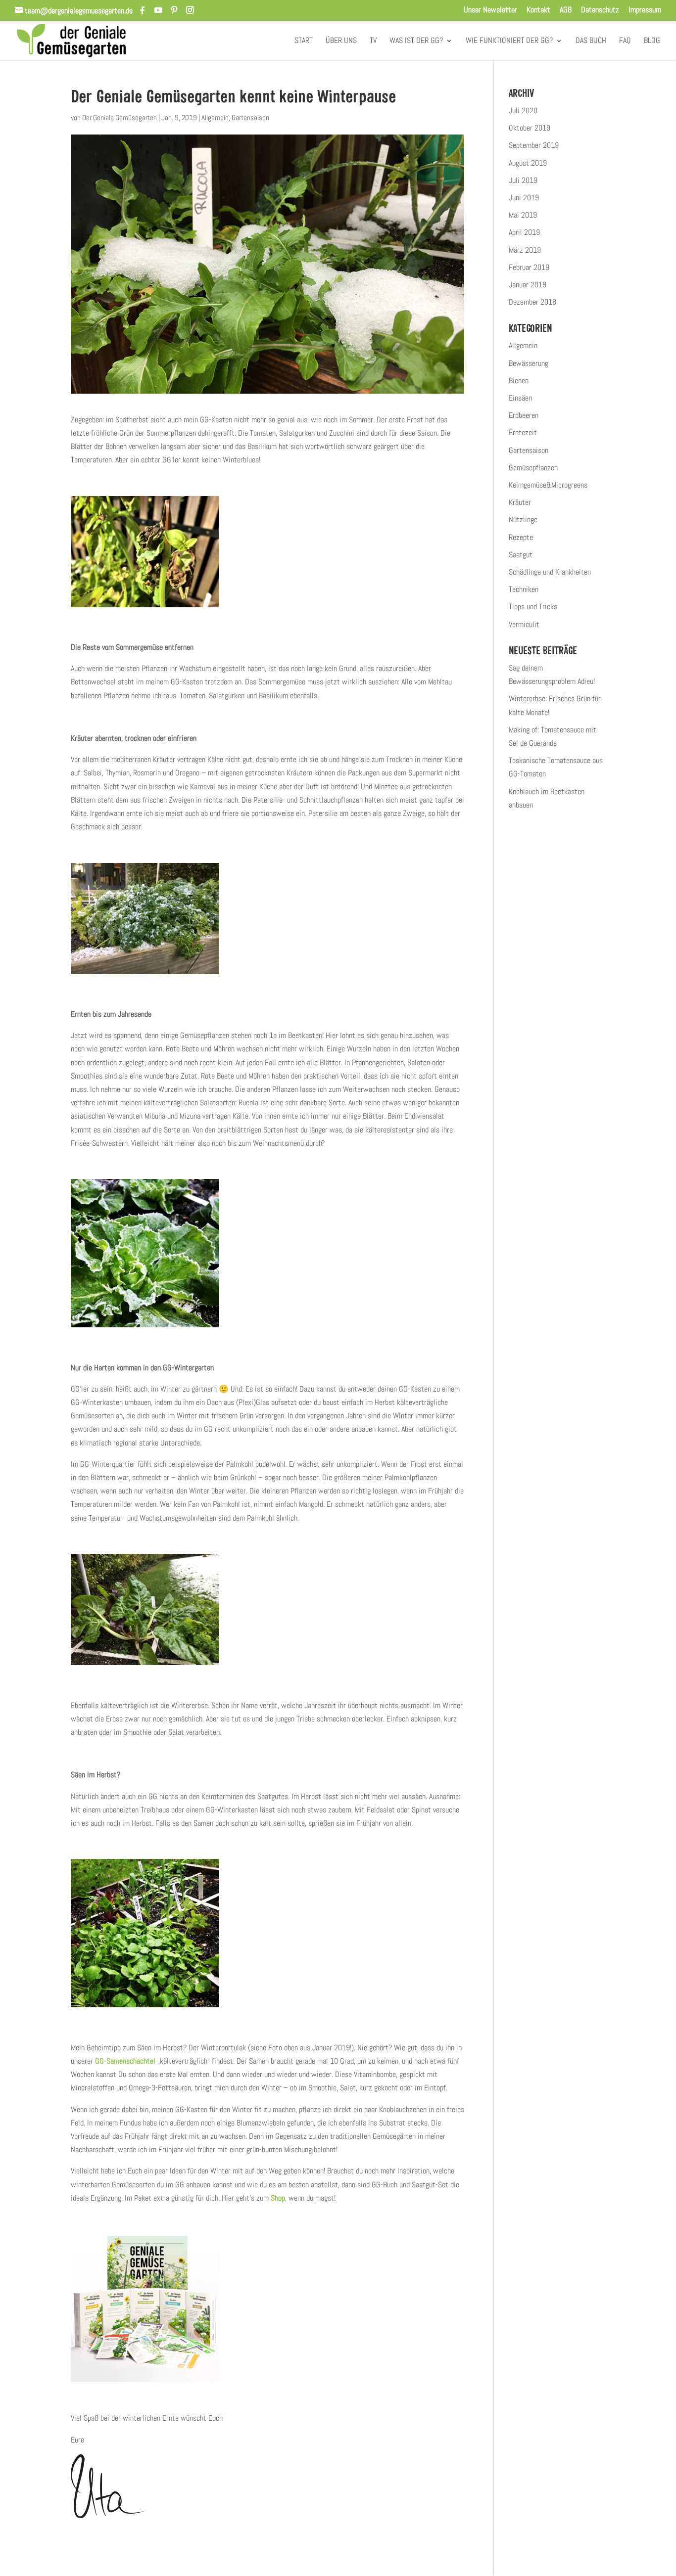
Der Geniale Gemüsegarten (120, 117)
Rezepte (521, 537)
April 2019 (524, 232)
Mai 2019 (523, 215)
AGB (566, 10)
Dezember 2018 (532, 302)
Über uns (341, 41)
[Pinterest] (174, 10)
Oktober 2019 (530, 128)
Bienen (519, 381)
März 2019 (525, 250)
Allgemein (215, 117)
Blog (652, 41)
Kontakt (538, 10)
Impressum (645, 10)
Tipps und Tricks (533, 607)
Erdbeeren (524, 415)
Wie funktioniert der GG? (509, 41)
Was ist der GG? (416, 41)
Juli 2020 (523, 111)
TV (373, 41)
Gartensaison (250, 117)
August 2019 (528, 163)
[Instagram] (190, 10)
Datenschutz (600, 10)
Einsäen (520, 398)
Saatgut (521, 555)
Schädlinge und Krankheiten (550, 572)
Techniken (524, 589)
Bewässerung (529, 363)
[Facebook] (143, 10)
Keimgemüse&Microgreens (548, 485)
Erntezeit (523, 432)
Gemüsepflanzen (533, 468)
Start (304, 41)
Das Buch (591, 41)
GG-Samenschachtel (125, 2061)
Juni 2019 (524, 198)
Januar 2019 (528, 285)
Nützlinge (523, 520)
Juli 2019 (523, 180)
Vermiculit (524, 624)
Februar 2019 (529, 267)
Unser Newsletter (490, 10)
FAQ (625, 41)
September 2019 (534, 145)
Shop (278, 2198)
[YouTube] (158, 10)
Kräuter (520, 502)
